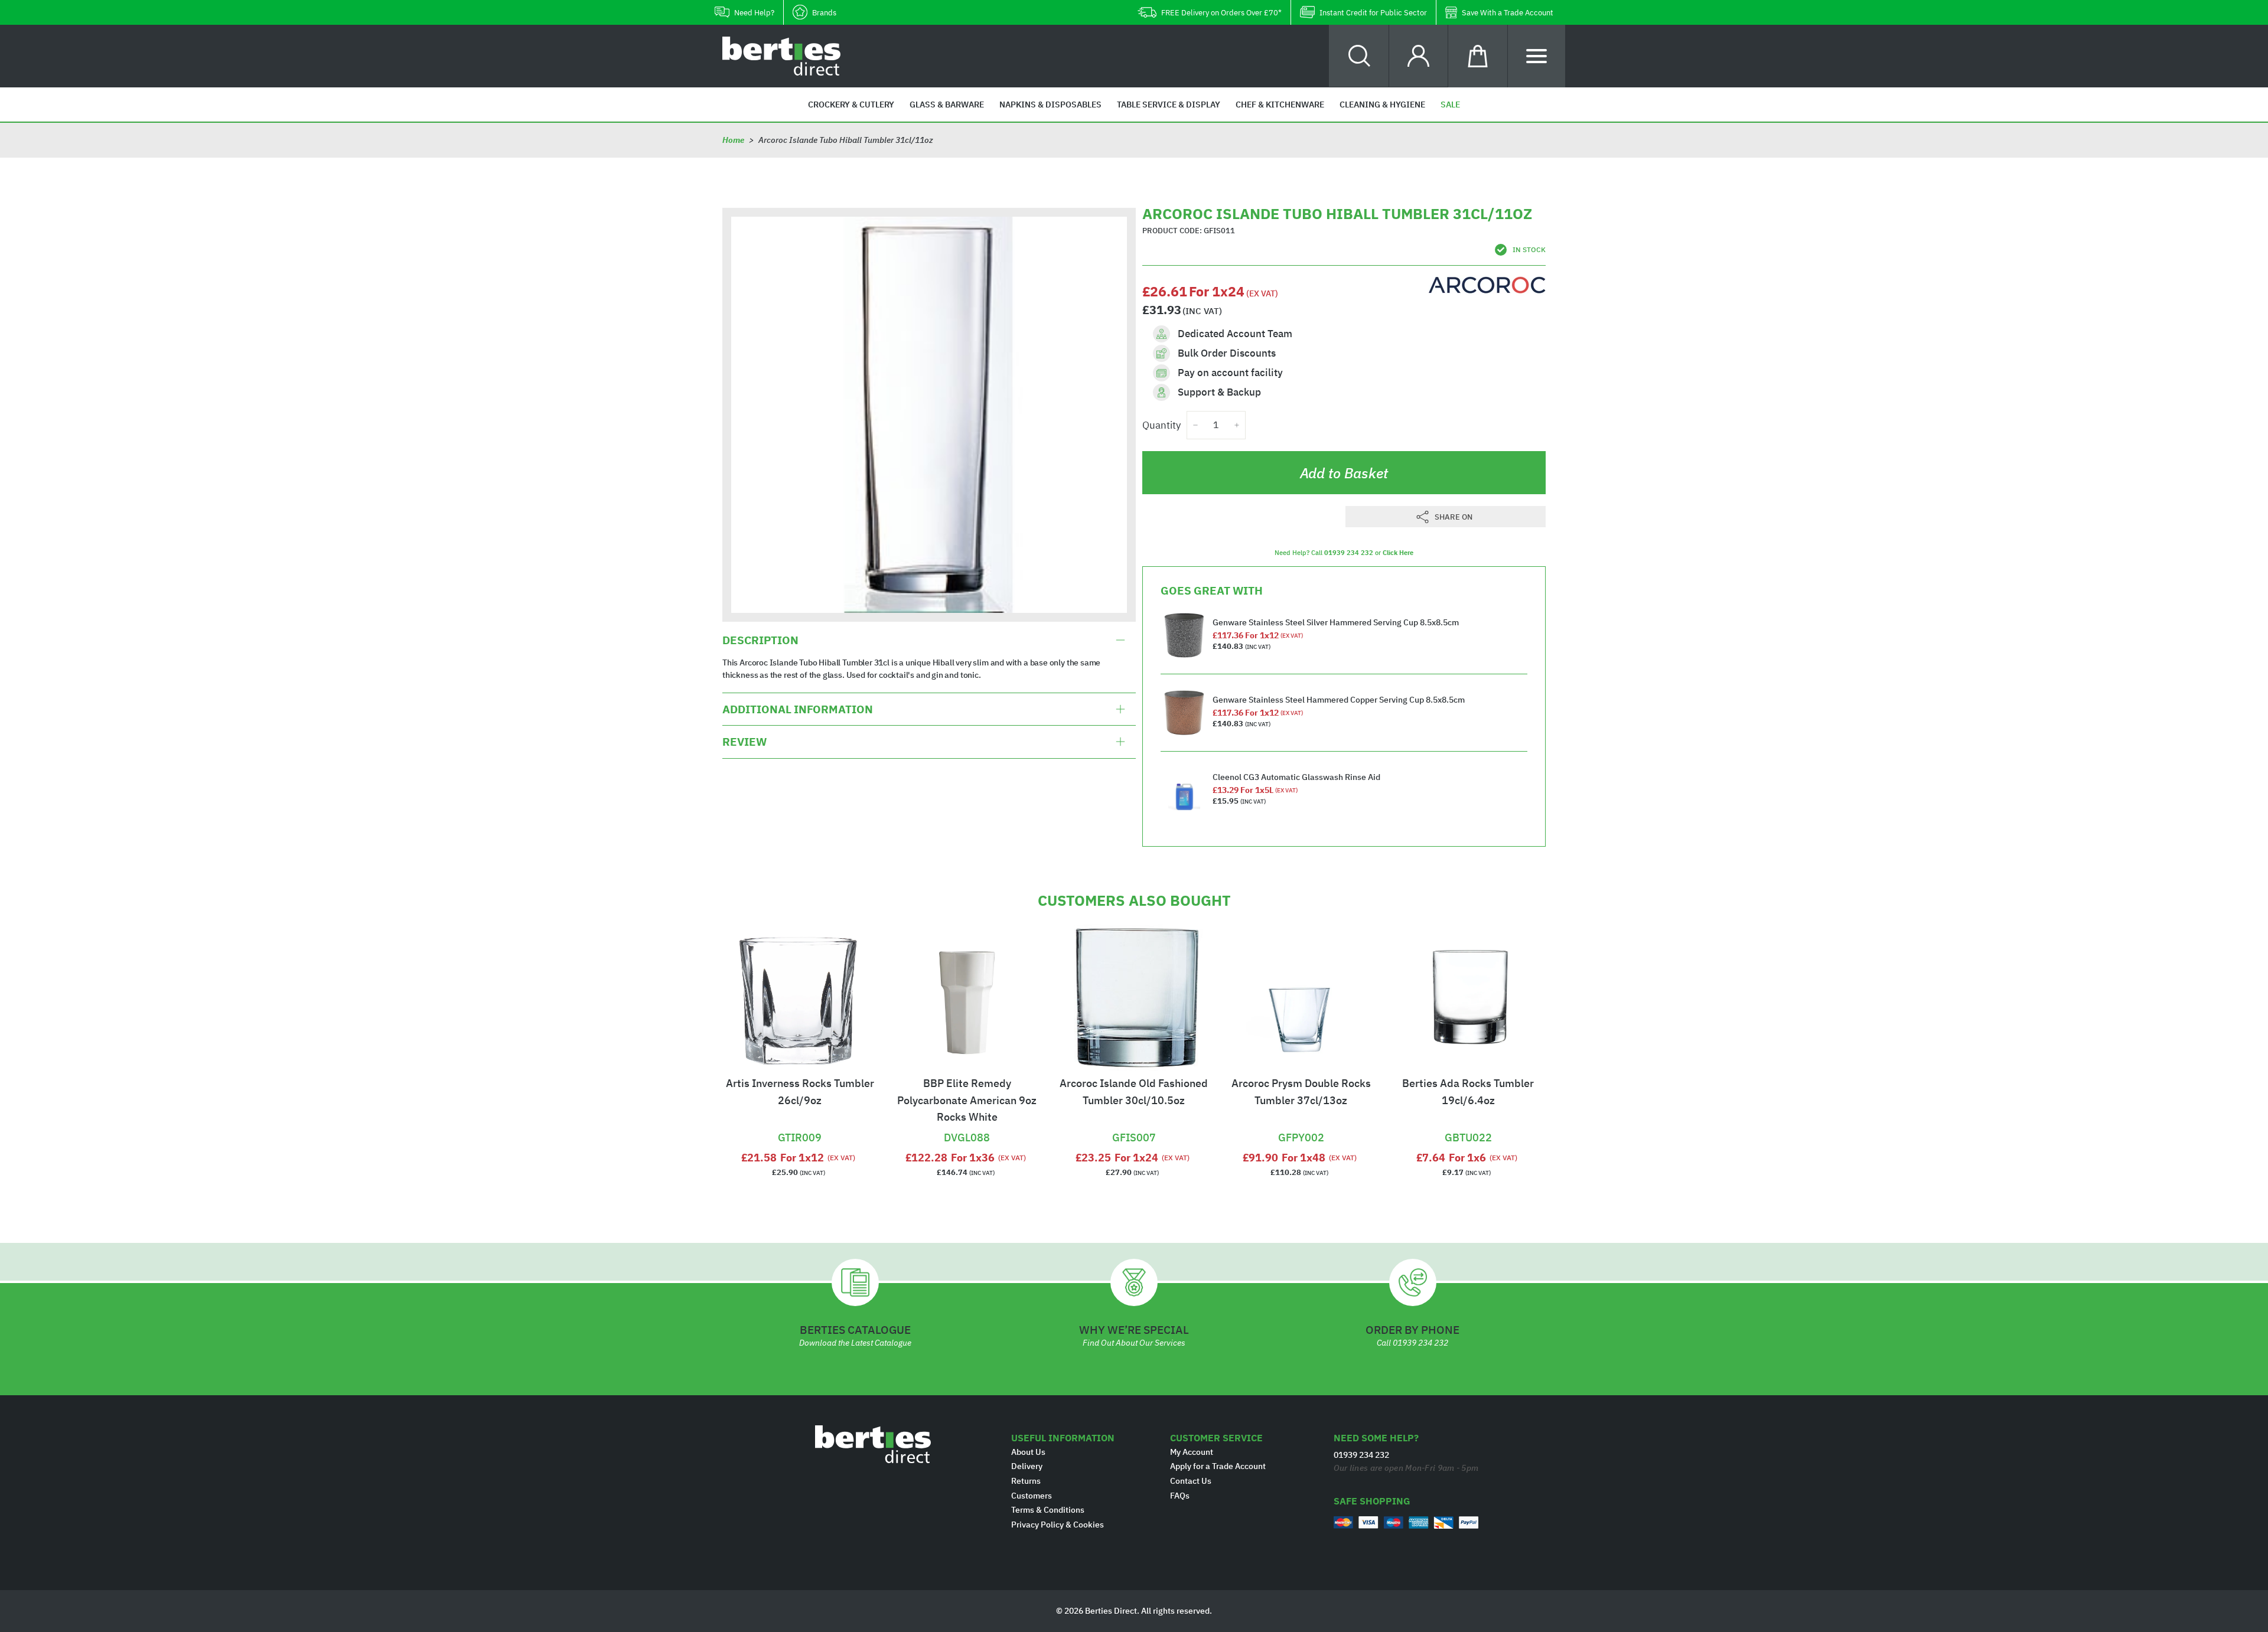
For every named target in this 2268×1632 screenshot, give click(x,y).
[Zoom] (929, 414)
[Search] (1359, 56)
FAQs (1180, 1496)
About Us (1028, 1452)
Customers (1032, 1496)
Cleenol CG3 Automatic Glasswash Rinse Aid (1296, 777)
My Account (1192, 1452)
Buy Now (800, 1122)
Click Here (1398, 553)
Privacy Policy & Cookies (1058, 1525)
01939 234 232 (1349, 553)
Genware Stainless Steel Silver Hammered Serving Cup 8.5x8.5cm (1336, 622)
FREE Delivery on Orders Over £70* (1221, 13)
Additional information (798, 709)
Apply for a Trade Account (1218, 1466)
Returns (1026, 1481)
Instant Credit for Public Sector (1373, 13)
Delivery (1027, 1466)
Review (744, 742)
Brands (824, 13)
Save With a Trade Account (1508, 13)
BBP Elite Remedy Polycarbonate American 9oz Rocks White (967, 1100)
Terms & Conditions (1048, 1510)
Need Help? (754, 13)
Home (733, 140)
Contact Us (1191, 1481)
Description (760, 640)
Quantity (1161, 425)
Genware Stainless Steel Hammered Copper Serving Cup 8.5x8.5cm (1339, 700)
